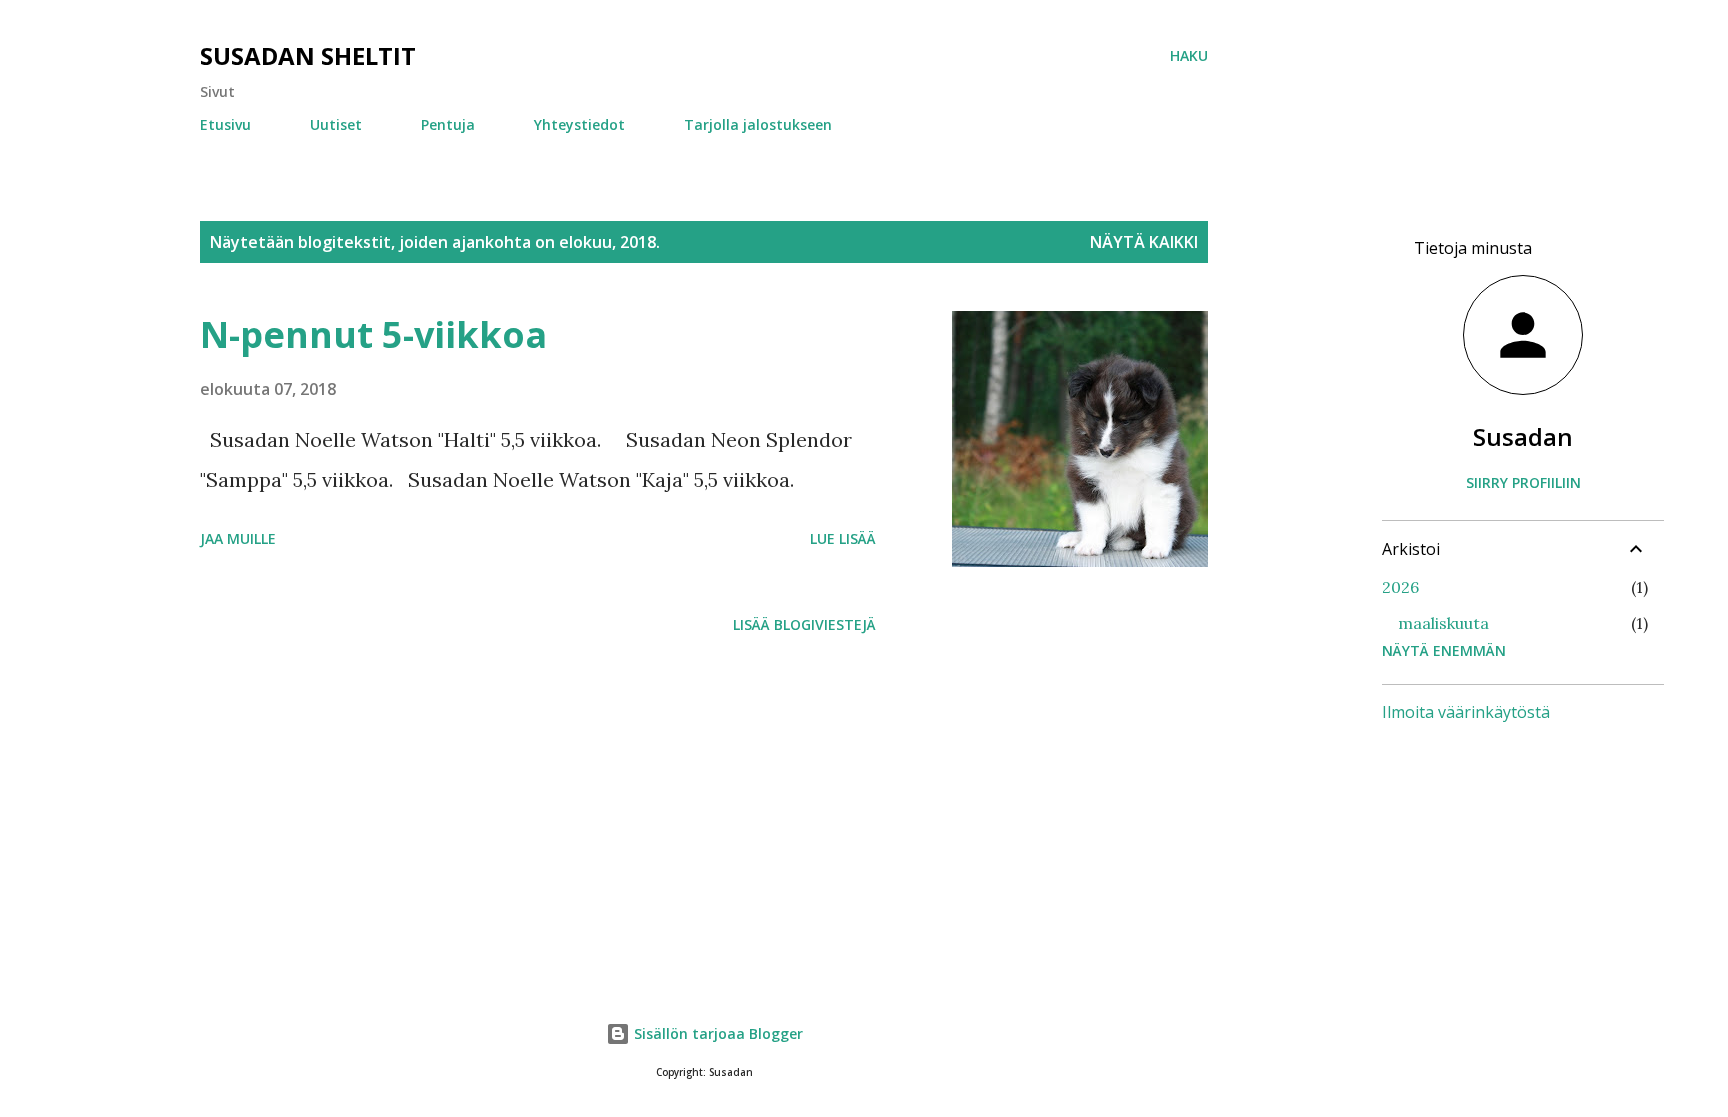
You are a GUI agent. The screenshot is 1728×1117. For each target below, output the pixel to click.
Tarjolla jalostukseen (758, 124)
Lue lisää (843, 538)
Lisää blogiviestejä (804, 624)
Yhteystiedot (579, 124)
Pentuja (448, 124)
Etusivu (225, 124)
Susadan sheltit (308, 55)
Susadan (1523, 436)
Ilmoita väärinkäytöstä (1466, 712)
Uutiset (336, 124)
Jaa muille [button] (238, 538)
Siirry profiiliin (1523, 482)
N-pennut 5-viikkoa (373, 334)
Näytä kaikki (1144, 242)
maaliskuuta (1443, 623)
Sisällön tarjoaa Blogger (716, 1033)
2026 (1400, 587)
